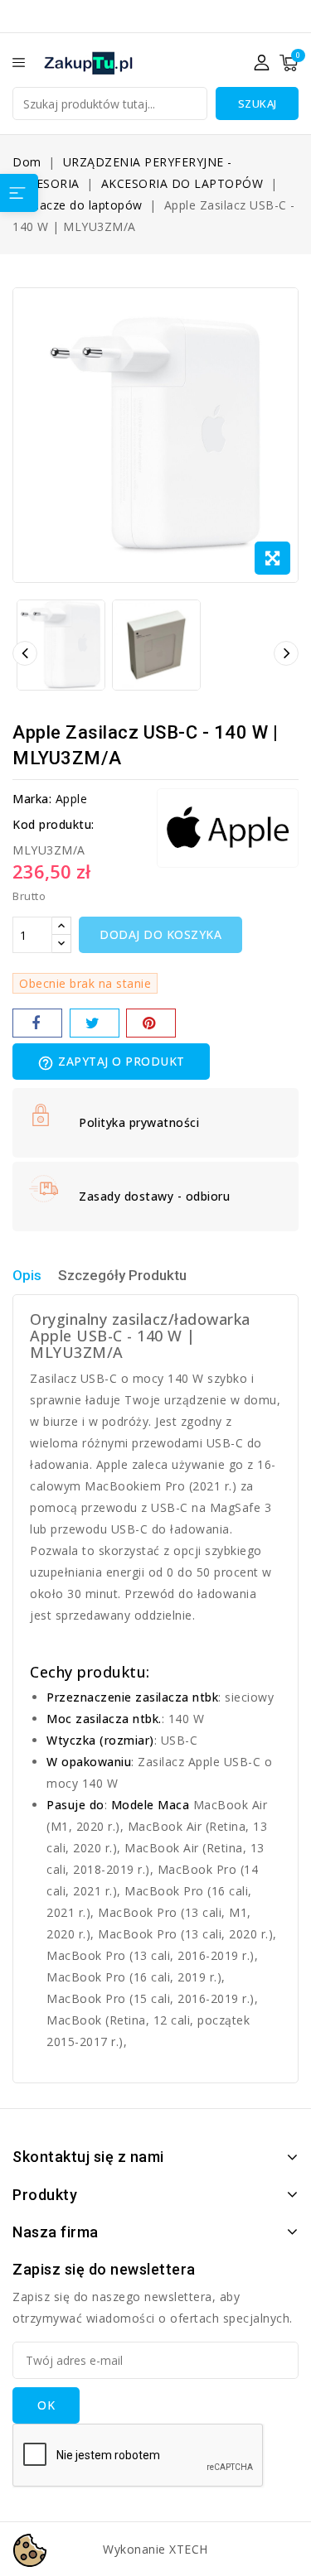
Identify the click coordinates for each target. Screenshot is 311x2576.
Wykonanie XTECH (155, 2549)
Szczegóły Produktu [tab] (122, 1275)
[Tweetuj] (95, 1023)
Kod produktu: (53, 824)
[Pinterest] (151, 1023)
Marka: (32, 799)
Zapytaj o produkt (111, 1062)
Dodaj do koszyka (160, 934)
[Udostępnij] (37, 1023)
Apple (72, 799)
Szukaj (258, 104)
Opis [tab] (27, 1275)
